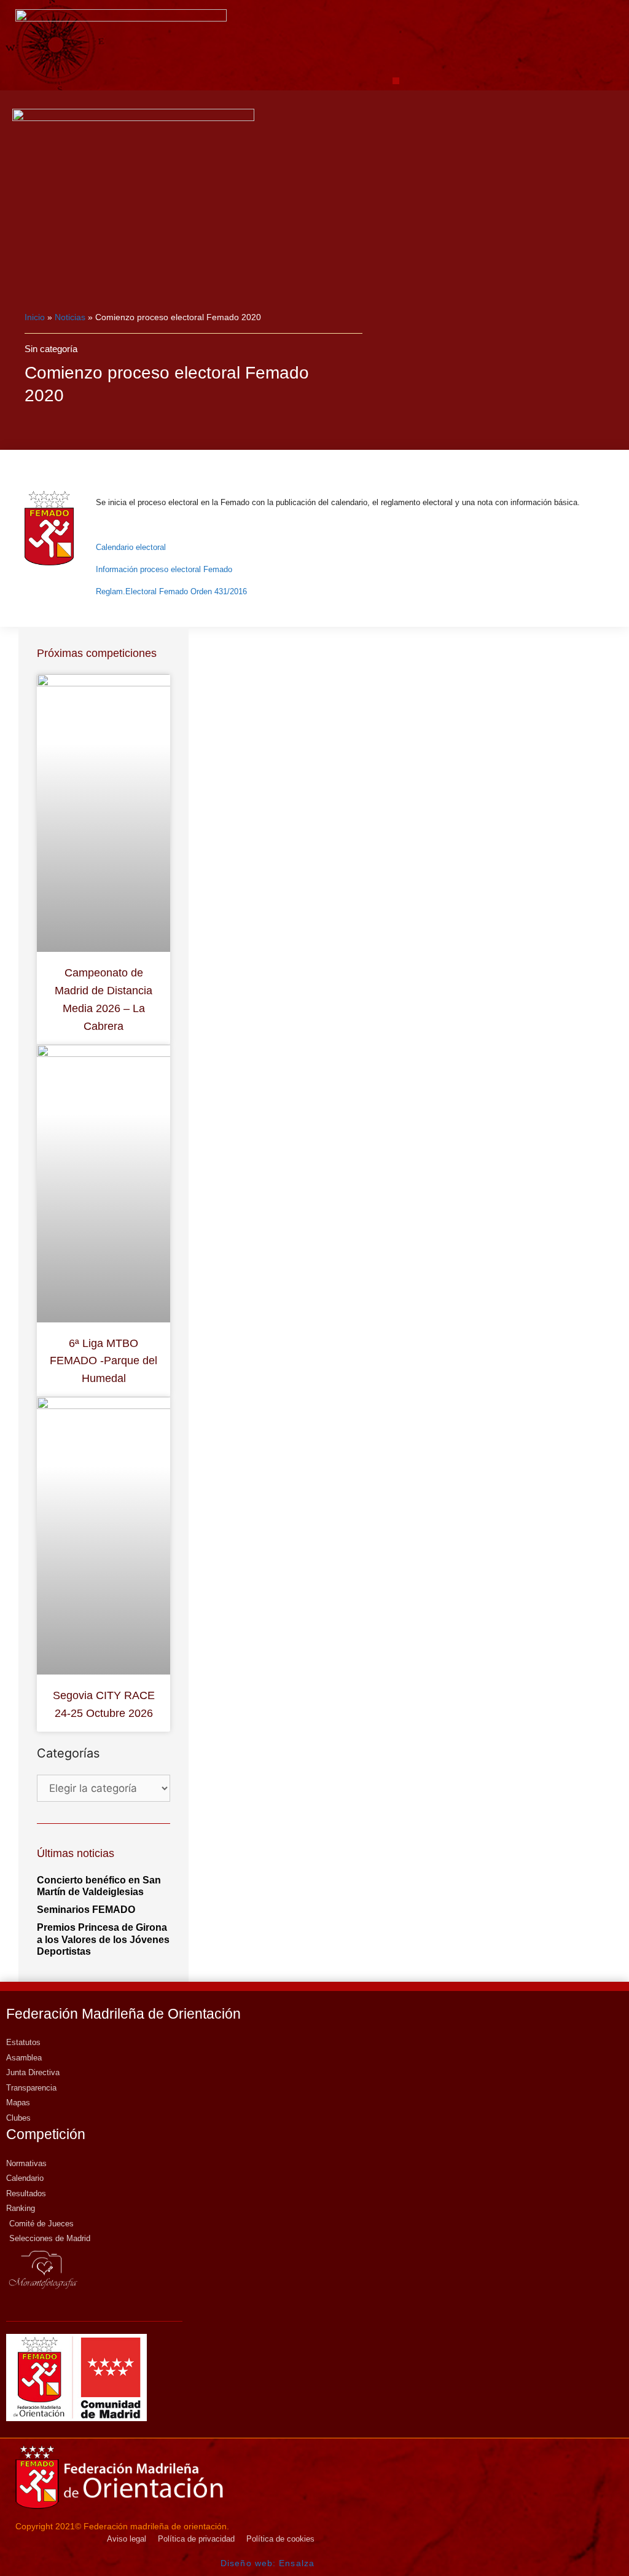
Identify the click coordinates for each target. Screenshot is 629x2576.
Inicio (35, 317)
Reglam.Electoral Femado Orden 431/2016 (171, 591)
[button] (396, 81)
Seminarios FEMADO (86, 1910)
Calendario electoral (131, 547)
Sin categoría (51, 349)
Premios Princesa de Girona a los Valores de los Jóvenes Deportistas (103, 1939)
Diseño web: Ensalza (268, 2563)
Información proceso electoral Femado (164, 569)
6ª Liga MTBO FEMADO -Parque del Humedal (104, 1361)
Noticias (70, 317)
